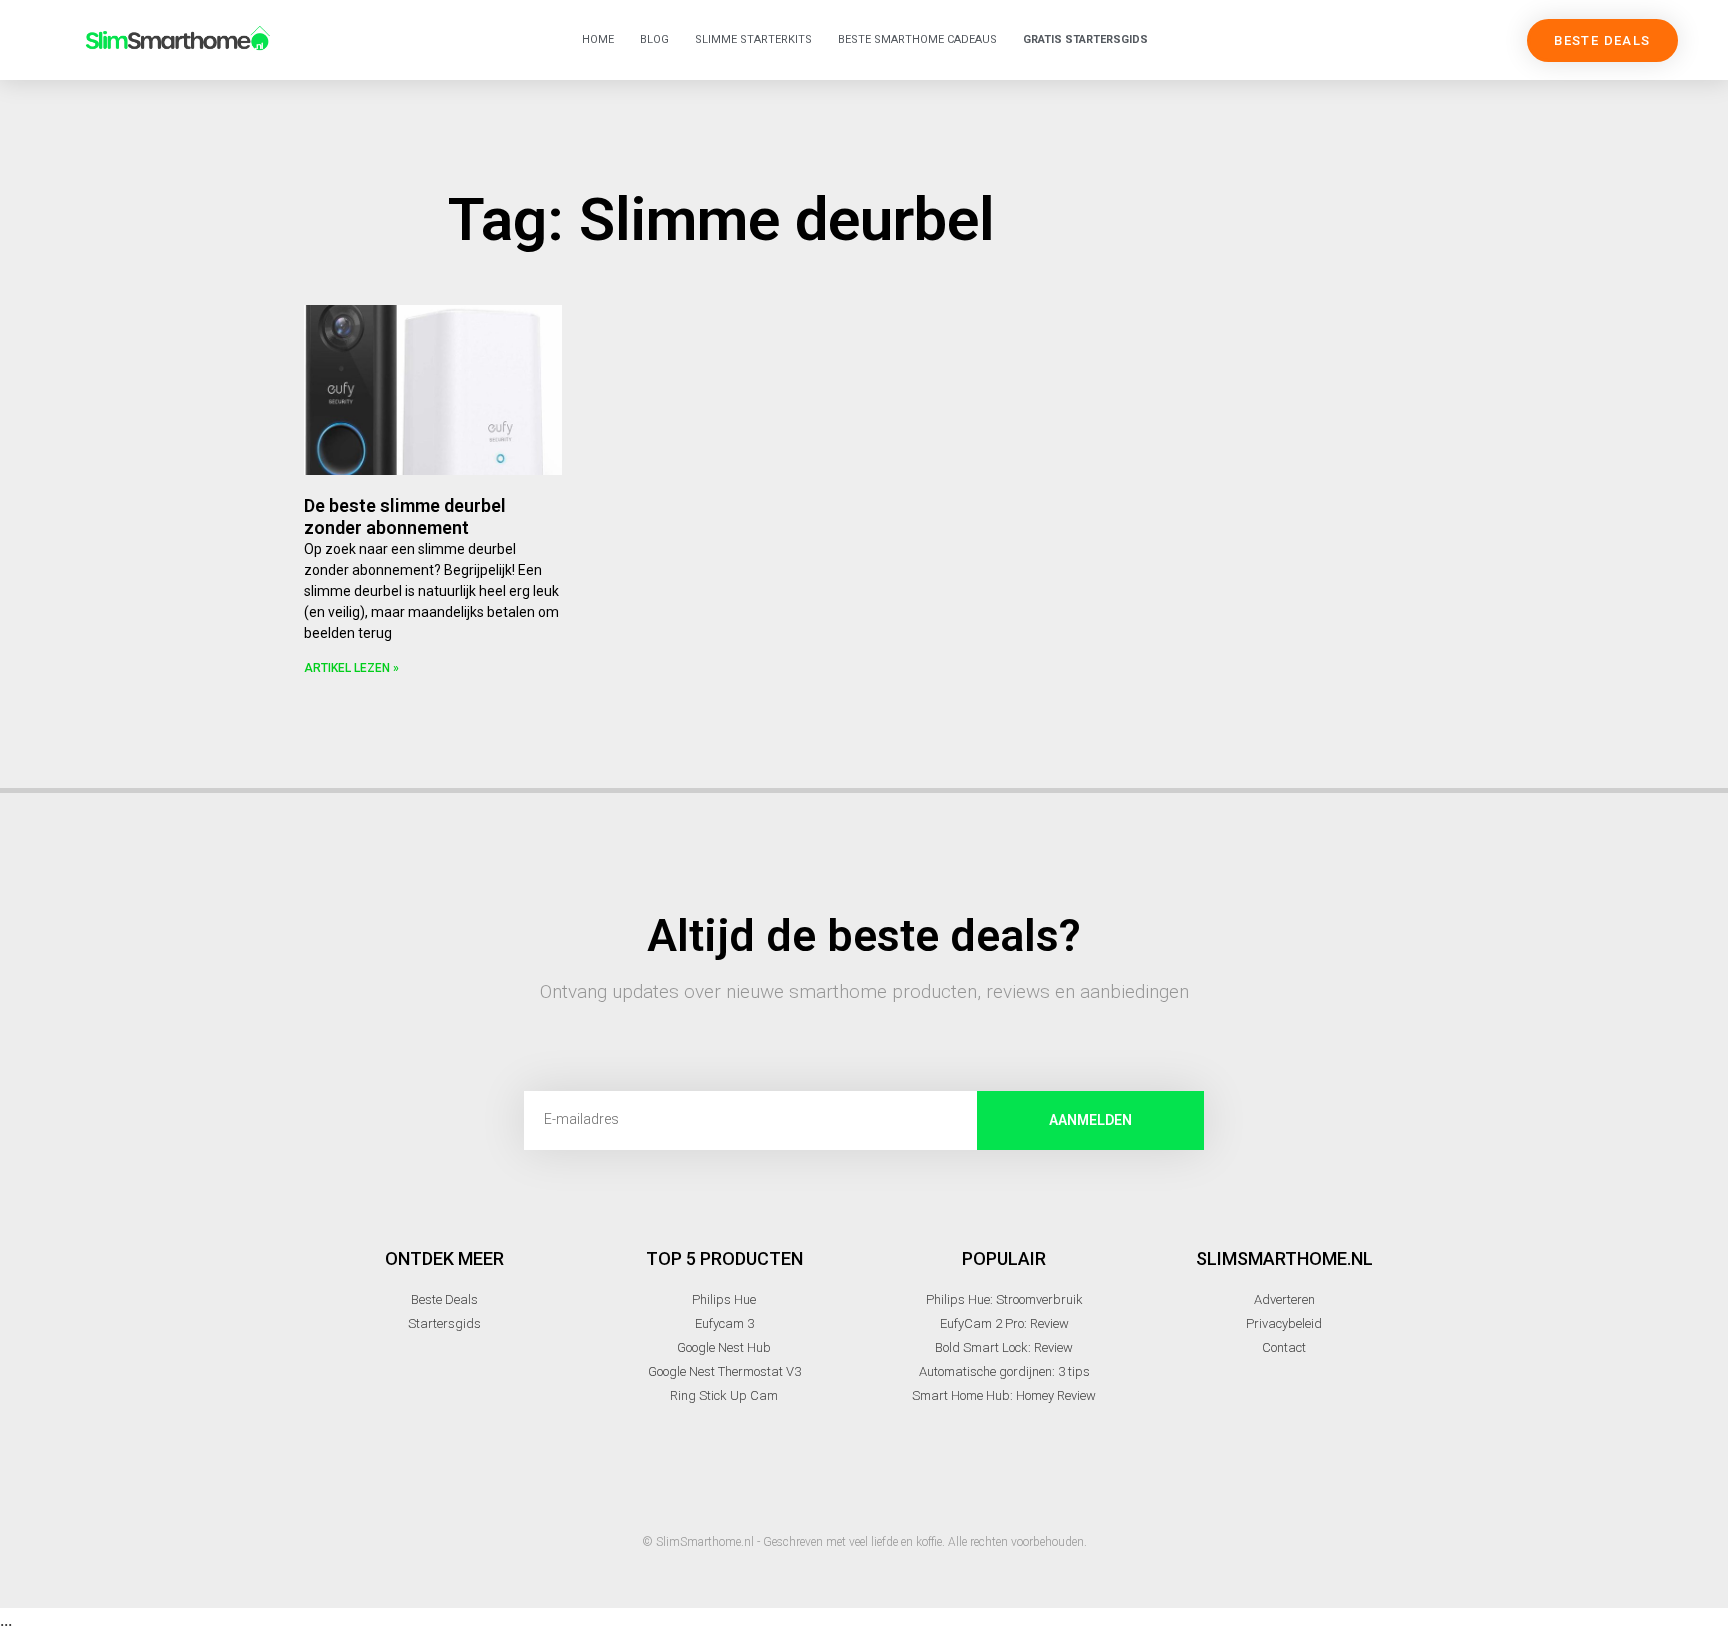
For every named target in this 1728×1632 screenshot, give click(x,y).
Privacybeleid (1284, 1323)
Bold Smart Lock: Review (1004, 1347)
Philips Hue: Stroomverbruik (1004, 1299)
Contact (1284, 1347)
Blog (654, 39)
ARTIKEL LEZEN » (351, 668)
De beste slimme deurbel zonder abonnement (405, 516)
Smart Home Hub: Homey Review (1004, 1395)
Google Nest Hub (724, 1347)
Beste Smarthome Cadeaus (917, 39)
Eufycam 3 (724, 1323)
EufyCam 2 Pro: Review (1004, 1323)
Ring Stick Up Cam (724, 1395)
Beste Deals (444, 1299)
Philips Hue (724, 1299)
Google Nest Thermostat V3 (724, 1371)
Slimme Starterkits (753, 39)
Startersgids (444, 1323)
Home (598, 39)
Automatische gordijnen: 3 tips (1004, 1371)
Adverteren (1284, 1299)
